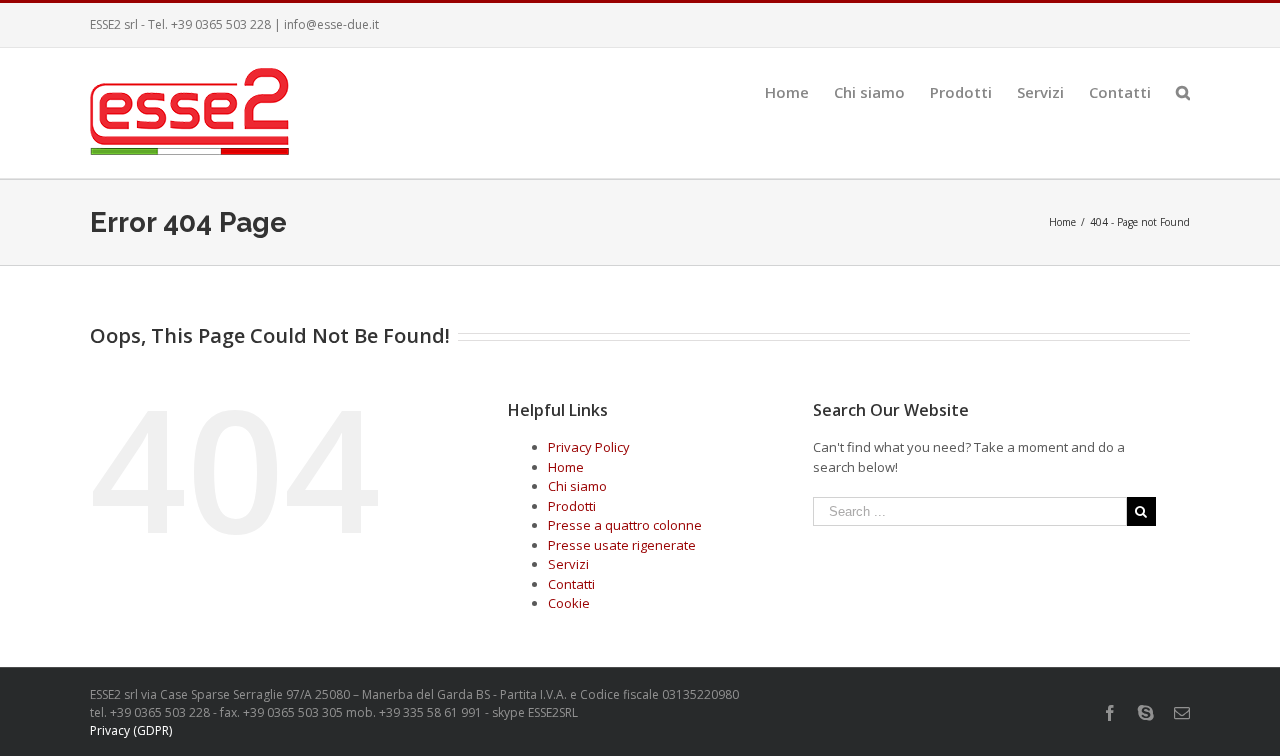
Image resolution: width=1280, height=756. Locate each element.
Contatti (571, 584)
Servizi (568, 564)
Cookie (569, 603)
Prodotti (572, 506)
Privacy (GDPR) (131, 730)
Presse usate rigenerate (622, 545)
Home (566, 467)
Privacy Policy (589, 447)
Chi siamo (577, 486)
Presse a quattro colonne (625, 525)
